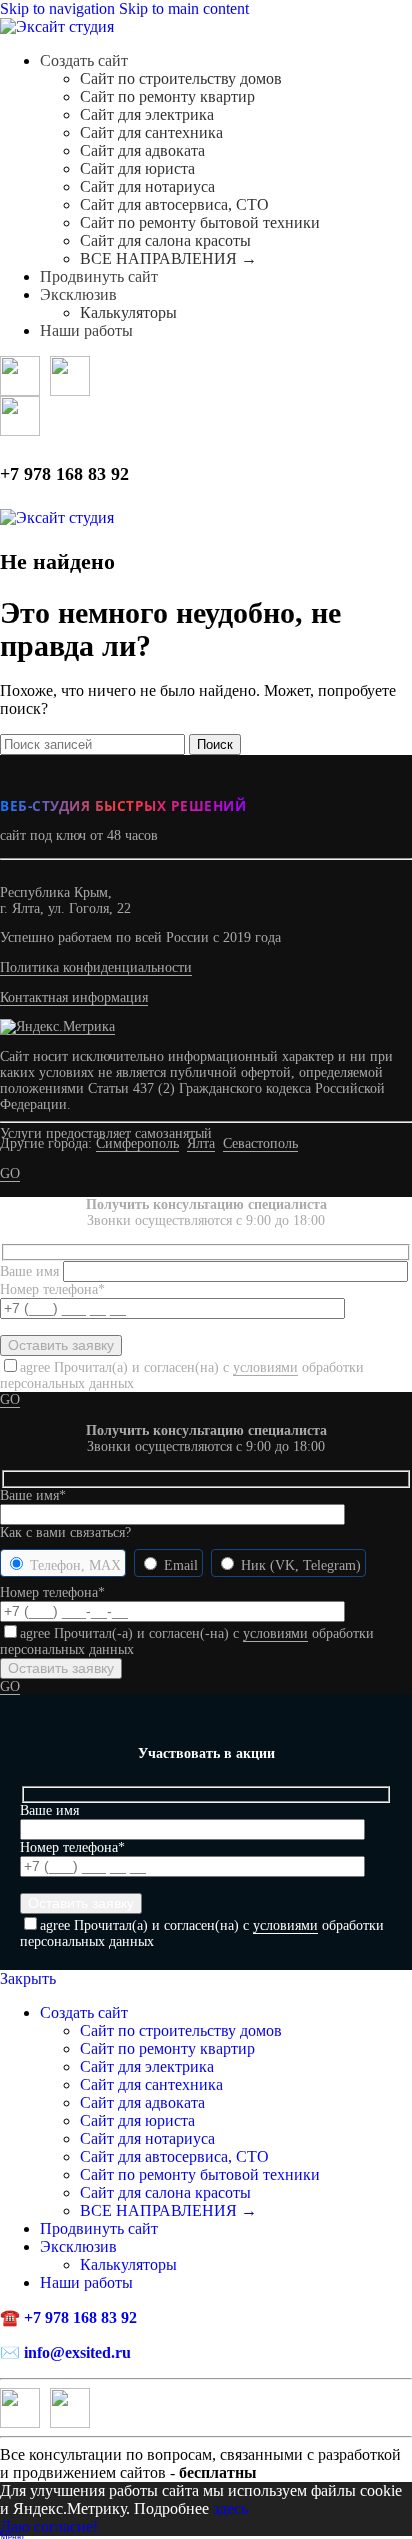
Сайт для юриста (137, 168)
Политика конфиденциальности (96, 967)
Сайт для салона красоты (165, 240)
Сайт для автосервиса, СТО (174, 204)
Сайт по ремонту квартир (167, 96)
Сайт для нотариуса (147, 186)
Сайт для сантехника (151, 132)
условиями (265, 1367)
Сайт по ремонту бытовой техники (200, 222)
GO (10, 1173)
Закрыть (28, 1978)
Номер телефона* (52, 1592)
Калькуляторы (128, 312)
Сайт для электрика (147, 114)
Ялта (201, 1143)
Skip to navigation (59, 8)
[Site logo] (57, 26)
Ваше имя (31, 1271)
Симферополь (137, 1143)
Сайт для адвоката (142, 150)
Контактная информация (74, 997)
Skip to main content (184, 8)
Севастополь (260, 1143)
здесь (230, 2508)
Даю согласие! (49, 2526)
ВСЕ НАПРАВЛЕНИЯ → (168, 258)
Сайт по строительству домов (181, 78)
